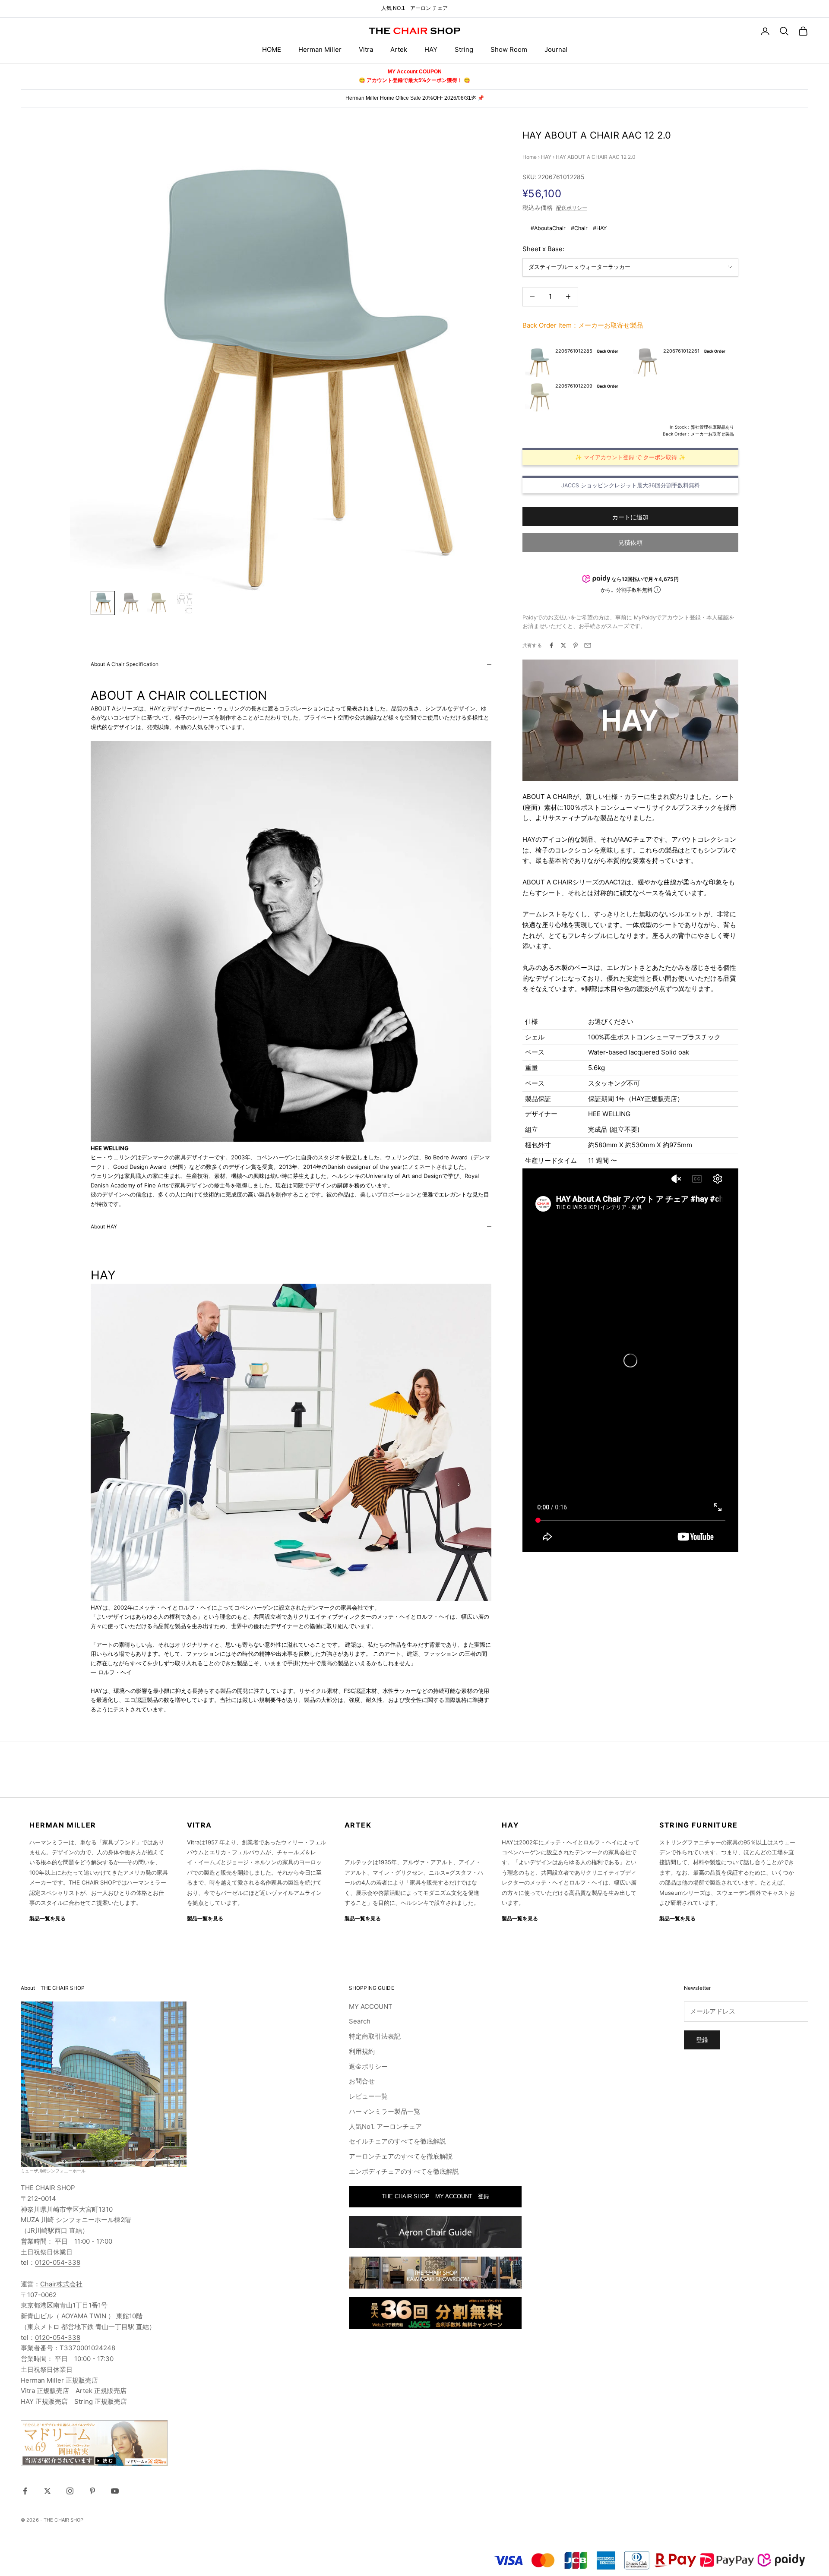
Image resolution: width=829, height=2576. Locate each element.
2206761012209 (574, 386)
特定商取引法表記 (375, 2036)
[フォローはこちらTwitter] (47, 2491)
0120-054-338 (58, 2262)
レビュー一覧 (368, 2096)
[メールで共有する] (588, 645)
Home (530, 157)
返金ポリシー (368, 2066)
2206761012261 (681, 351)
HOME (272, 49)
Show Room (509, 49)
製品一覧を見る (47, 1918)
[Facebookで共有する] (551, 645)
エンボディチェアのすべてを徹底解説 (404, 2171)
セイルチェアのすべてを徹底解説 (397, 2141)
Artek (399, 49)
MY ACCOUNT (371, 2006)
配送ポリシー (572, 208)
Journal (556, 49)
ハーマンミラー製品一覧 (384, 2111)
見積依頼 (630, 542)
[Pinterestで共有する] (576, 645)
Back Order (608, 351)
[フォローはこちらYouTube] (115, 2491)
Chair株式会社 (61, 2284)
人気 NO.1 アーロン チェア (414, 8)
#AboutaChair (548, 228)
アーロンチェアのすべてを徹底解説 (401, 2156)
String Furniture (699, 1825)
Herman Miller (320, 49)
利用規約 (362, 2051)
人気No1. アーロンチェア (385, 2126)
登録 (702, 2040)
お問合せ (362, 2081)
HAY (431, 49)
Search (360, 2021)
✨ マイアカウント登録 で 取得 (626, 457)
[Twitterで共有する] (563, 645)
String (464, 49)
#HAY (600, 228)
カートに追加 (630, 516)
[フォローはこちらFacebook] (25, 2491)
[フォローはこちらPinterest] (92, 2491)
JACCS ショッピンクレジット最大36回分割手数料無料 (631, 485)
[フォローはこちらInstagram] (70, 2491)
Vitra (366, 49)
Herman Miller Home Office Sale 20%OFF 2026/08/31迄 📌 (415, 98)
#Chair (579, 228)
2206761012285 (574, 351)
